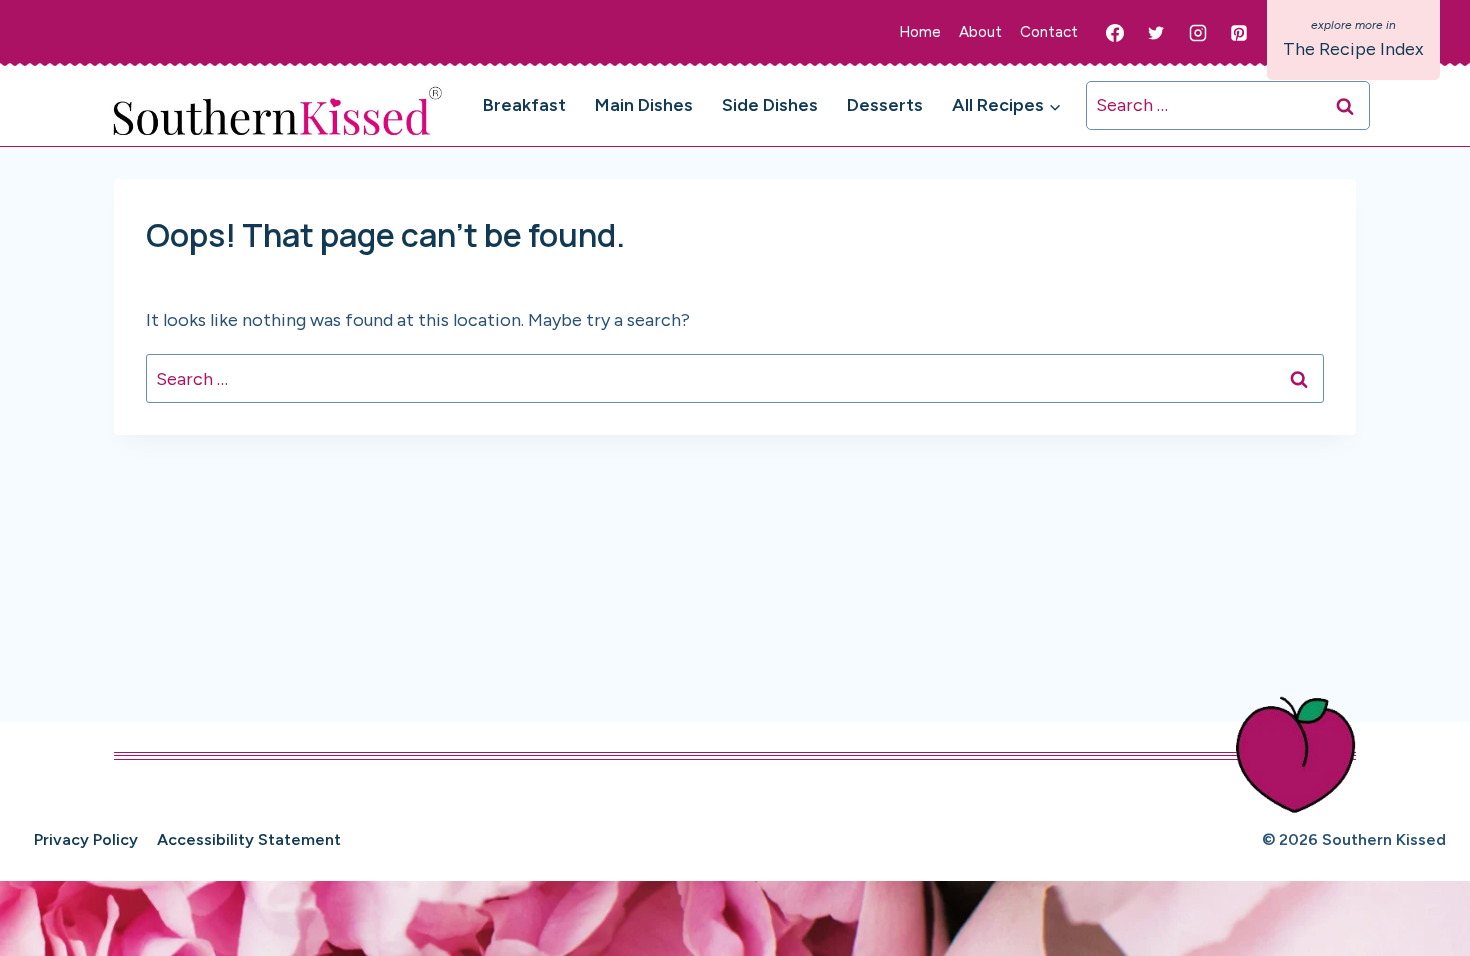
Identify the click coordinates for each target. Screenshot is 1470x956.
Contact (1049, 32)
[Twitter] (1156, 33)
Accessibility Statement (249, 839)
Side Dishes (770, 105)
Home (920, 32)
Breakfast (524, 105)
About (980, 32)
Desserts (885, 105)
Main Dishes (644, 105)
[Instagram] (1198, 33)
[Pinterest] (1239, 33)
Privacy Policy (86, 839)
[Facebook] (1115, 33)
